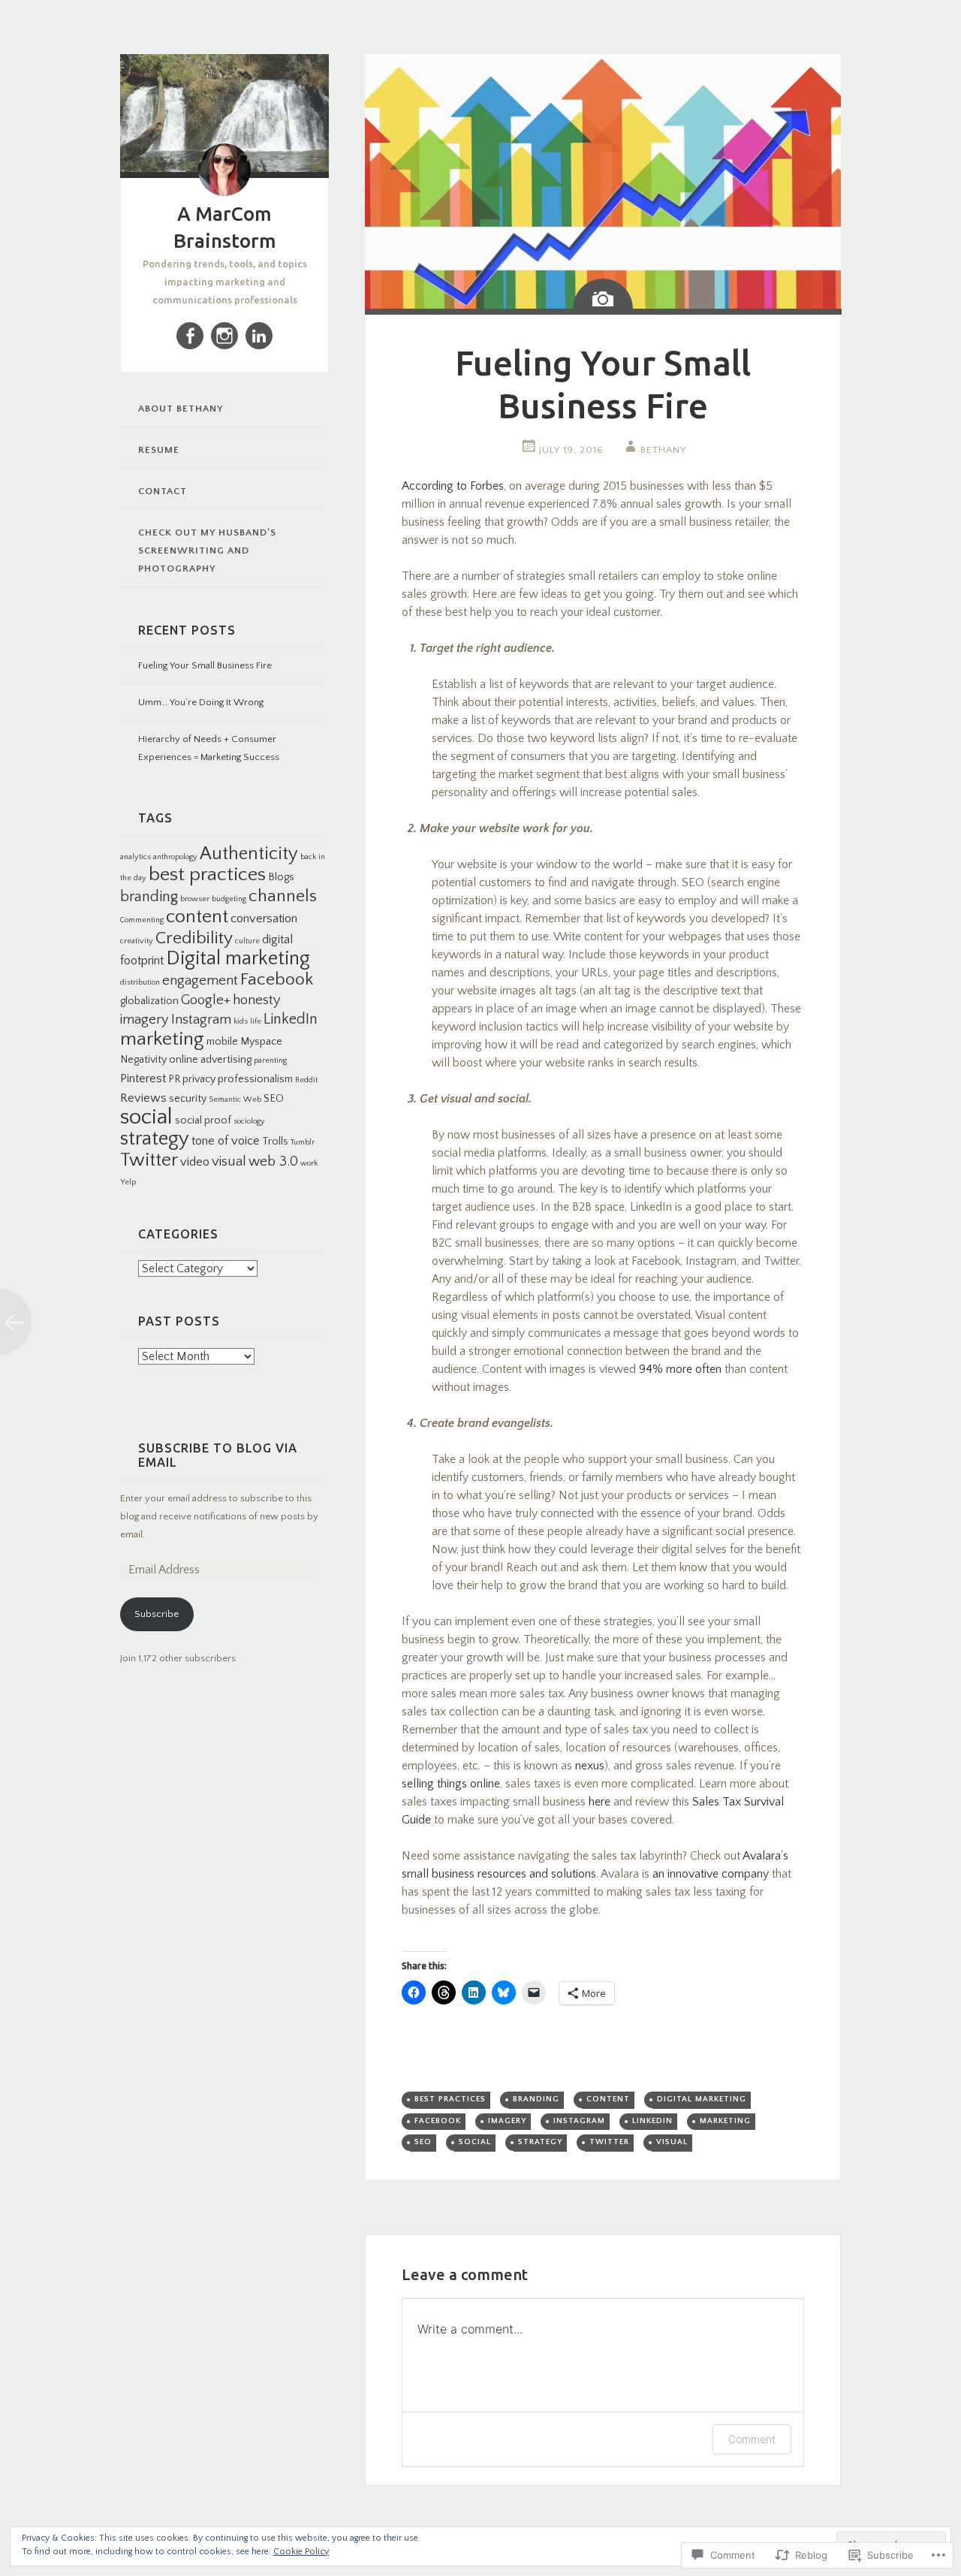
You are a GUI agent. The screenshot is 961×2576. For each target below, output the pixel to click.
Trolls (275, 1142)
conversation (264, 918)
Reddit (306, 1080)
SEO (274, 1099)
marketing (162, 1039)
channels (283, 896)
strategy (155, 1139)
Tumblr (303, 1142)
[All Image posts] (603, 294)
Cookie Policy (301, 2552)
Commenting (142, 920)
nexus (590, 1766)
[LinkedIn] (259, 336)
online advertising (210, 1060)
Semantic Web (235, 1099)
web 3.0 (273, 1161)
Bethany (663, 450)
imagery (145, 1020)
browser (195, 899)
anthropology (175, 857)
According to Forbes (453, 486)
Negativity (143, 1060)
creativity (137, 941)
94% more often (680, 1369)
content (197, 917)
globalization (149, 1001)
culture (247, 941)
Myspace (261, 1042)
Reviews (143, 1098)
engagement (200, 980)
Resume (159, 450)
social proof (203, 1121)
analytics (136, 857)
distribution (140, 982)
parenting (270, 1060)
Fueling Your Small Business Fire (205, 665)
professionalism (255, 1079)
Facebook (277, 979)
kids (241, 1021)
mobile (222, 1042)
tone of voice (226, 1141)
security (188, 1099)
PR (174, 1079)
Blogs (281, 877)
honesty (257, 1000)
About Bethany (181, 409)
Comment (752, 2439)
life (256, 1021)
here (599, 1802)
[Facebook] (190, 336)
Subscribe (157, 1614)
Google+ (206, 1000)
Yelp (128, 1182)
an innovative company (711, 1874)
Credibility (194, 938)
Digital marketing (238, 959)
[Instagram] (224, 336)
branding (149, 897)
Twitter (149, 1160)
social (146, 1117)
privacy (199, 1079)
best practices (207, 875)
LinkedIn (291, 1019)
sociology (249, 1121)
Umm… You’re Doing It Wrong (201, 702)
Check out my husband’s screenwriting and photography (207, 550)
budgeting (229, 899)
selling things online (451, 1784)
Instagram (201, 1020)
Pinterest (143, 1078)
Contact (163, 491)
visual (229, 1161)
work (309, 1163)
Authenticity (249, 854)
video (195, 1162)
